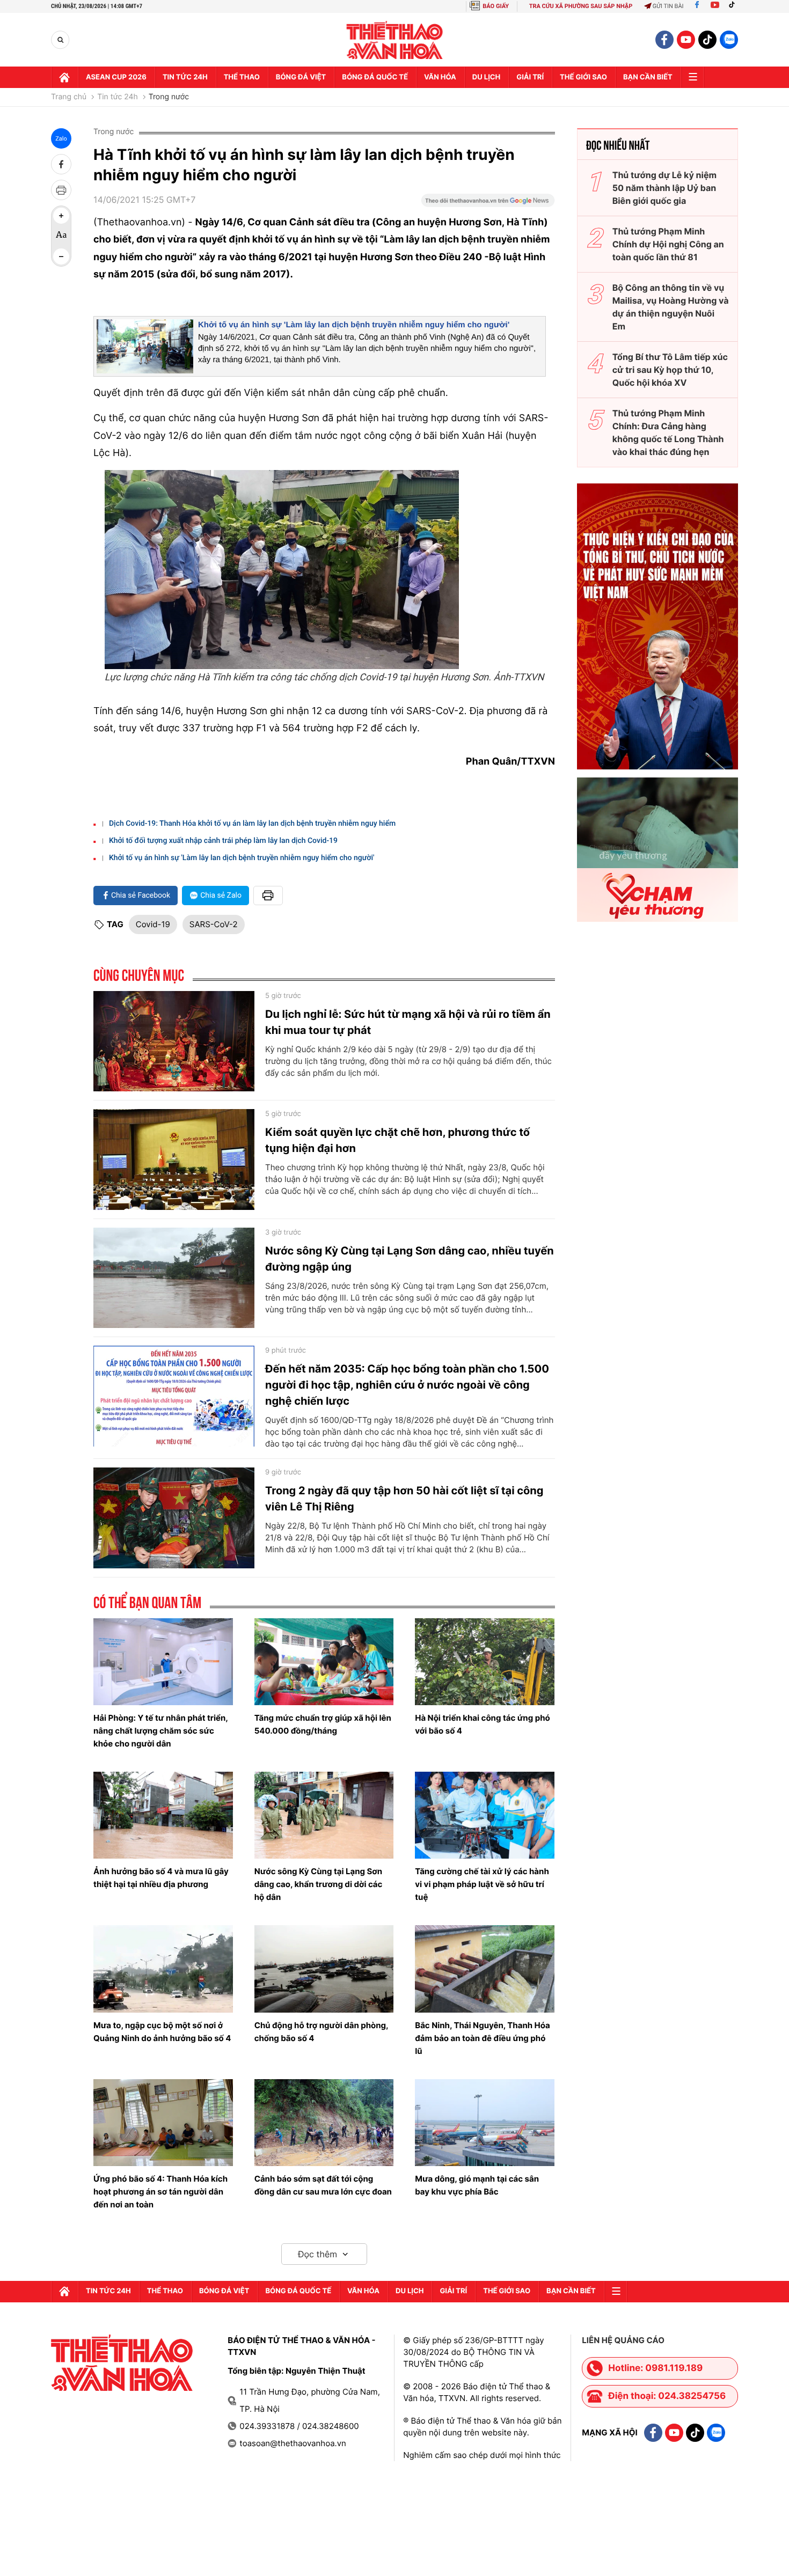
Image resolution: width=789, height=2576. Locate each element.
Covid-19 (153, 924)
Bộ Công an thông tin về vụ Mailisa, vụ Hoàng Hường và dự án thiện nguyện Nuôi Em (671, 307)
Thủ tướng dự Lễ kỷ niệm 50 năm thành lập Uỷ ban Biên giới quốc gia (664, 188)
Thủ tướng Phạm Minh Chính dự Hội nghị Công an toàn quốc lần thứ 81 (668, 244)
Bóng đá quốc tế (375, 77)
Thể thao (242, 77)
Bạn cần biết (648, 77)
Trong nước (169, 97)
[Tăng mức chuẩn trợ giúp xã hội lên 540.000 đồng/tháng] (324, 1662)
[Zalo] (729, 40)
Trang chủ (69, 97)
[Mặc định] (61, 236)
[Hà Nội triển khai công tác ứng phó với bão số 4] (485, 1662)
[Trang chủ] (64, 77)
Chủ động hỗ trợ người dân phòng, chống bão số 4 (322, 2032)
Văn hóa (440, 77)
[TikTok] (734, 6)
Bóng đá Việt (301, 77)
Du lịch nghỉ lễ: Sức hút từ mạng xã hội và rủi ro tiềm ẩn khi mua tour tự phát (408, 1022)
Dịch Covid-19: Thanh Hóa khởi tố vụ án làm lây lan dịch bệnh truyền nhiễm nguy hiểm (252, 824)
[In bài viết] (61, 190)
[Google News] (488, 204)
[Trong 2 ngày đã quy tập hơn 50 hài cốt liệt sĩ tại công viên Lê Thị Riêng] (174, 1518)
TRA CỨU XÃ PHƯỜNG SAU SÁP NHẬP (581, 6)
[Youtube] (715, 6)
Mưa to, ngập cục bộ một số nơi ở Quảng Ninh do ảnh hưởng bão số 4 (162, 2032)
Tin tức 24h (185, 77)
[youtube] (686, 40)
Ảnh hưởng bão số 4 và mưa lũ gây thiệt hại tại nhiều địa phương (161, 1878)
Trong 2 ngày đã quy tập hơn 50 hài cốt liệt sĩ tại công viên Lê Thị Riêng (404, 1499)
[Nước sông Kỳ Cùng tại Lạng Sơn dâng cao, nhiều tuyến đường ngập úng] (174, 1278)
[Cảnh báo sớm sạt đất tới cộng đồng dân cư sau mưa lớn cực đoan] (324, 2123)
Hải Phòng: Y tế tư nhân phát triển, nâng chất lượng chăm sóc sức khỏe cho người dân (160, 1731)
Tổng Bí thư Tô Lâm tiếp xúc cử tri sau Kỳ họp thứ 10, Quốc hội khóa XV (670, 370)
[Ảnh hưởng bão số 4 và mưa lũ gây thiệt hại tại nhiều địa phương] (163, 1815)
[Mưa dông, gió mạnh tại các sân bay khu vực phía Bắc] (485, 2123)
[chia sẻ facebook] (61, 164)
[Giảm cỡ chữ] (61, 256)
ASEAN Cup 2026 (116, 77)
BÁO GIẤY (496, 6)
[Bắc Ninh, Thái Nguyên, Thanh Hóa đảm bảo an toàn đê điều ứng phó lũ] (485, 1969)
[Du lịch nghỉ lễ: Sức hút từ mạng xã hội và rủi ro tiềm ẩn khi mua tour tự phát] (174, 1041)
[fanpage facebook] (664, 40)
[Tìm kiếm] (60, 40)
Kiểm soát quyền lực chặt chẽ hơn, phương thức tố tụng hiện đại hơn (397, 1140)
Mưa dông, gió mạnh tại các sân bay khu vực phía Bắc (477, 2185)
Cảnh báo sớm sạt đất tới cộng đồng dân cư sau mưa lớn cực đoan (323, 2185)
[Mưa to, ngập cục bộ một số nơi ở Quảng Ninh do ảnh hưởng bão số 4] (163, 1969)
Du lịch (486, 77)
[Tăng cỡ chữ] (61, 216)
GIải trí (530, 77)
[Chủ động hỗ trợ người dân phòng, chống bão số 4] (324, 1969)
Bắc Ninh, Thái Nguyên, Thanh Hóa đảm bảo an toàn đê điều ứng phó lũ (482, 2038)
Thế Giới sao (583, 77)
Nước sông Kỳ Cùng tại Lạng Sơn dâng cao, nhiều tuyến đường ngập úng (410, 1259)
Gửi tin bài (668, 6)
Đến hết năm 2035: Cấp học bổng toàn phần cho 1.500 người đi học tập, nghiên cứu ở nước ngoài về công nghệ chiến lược (407, 1385)
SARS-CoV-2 (214, 924)
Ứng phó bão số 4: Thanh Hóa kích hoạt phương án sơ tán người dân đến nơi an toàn (160, 2192)
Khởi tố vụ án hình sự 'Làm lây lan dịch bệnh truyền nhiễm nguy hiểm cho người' (354, 325)
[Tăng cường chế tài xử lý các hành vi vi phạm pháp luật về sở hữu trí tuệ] (485, 1815)
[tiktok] (707, 40)
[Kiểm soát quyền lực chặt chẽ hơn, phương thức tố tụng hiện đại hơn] (174, 1159)
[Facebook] (697, 6)
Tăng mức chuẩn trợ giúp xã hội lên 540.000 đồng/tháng (323, 1724)
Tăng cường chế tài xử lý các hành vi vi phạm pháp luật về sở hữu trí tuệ (482, 1884)
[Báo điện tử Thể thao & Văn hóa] (395, 40)
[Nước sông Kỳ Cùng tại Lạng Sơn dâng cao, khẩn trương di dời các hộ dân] (324, 1815)
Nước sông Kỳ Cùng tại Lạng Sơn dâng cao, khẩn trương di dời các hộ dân (319, 1884)
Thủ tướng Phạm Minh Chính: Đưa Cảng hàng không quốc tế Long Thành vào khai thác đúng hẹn (668, 432)
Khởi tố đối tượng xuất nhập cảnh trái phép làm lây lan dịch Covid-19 (223, 841)
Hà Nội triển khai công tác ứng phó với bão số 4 (482, 1724)
